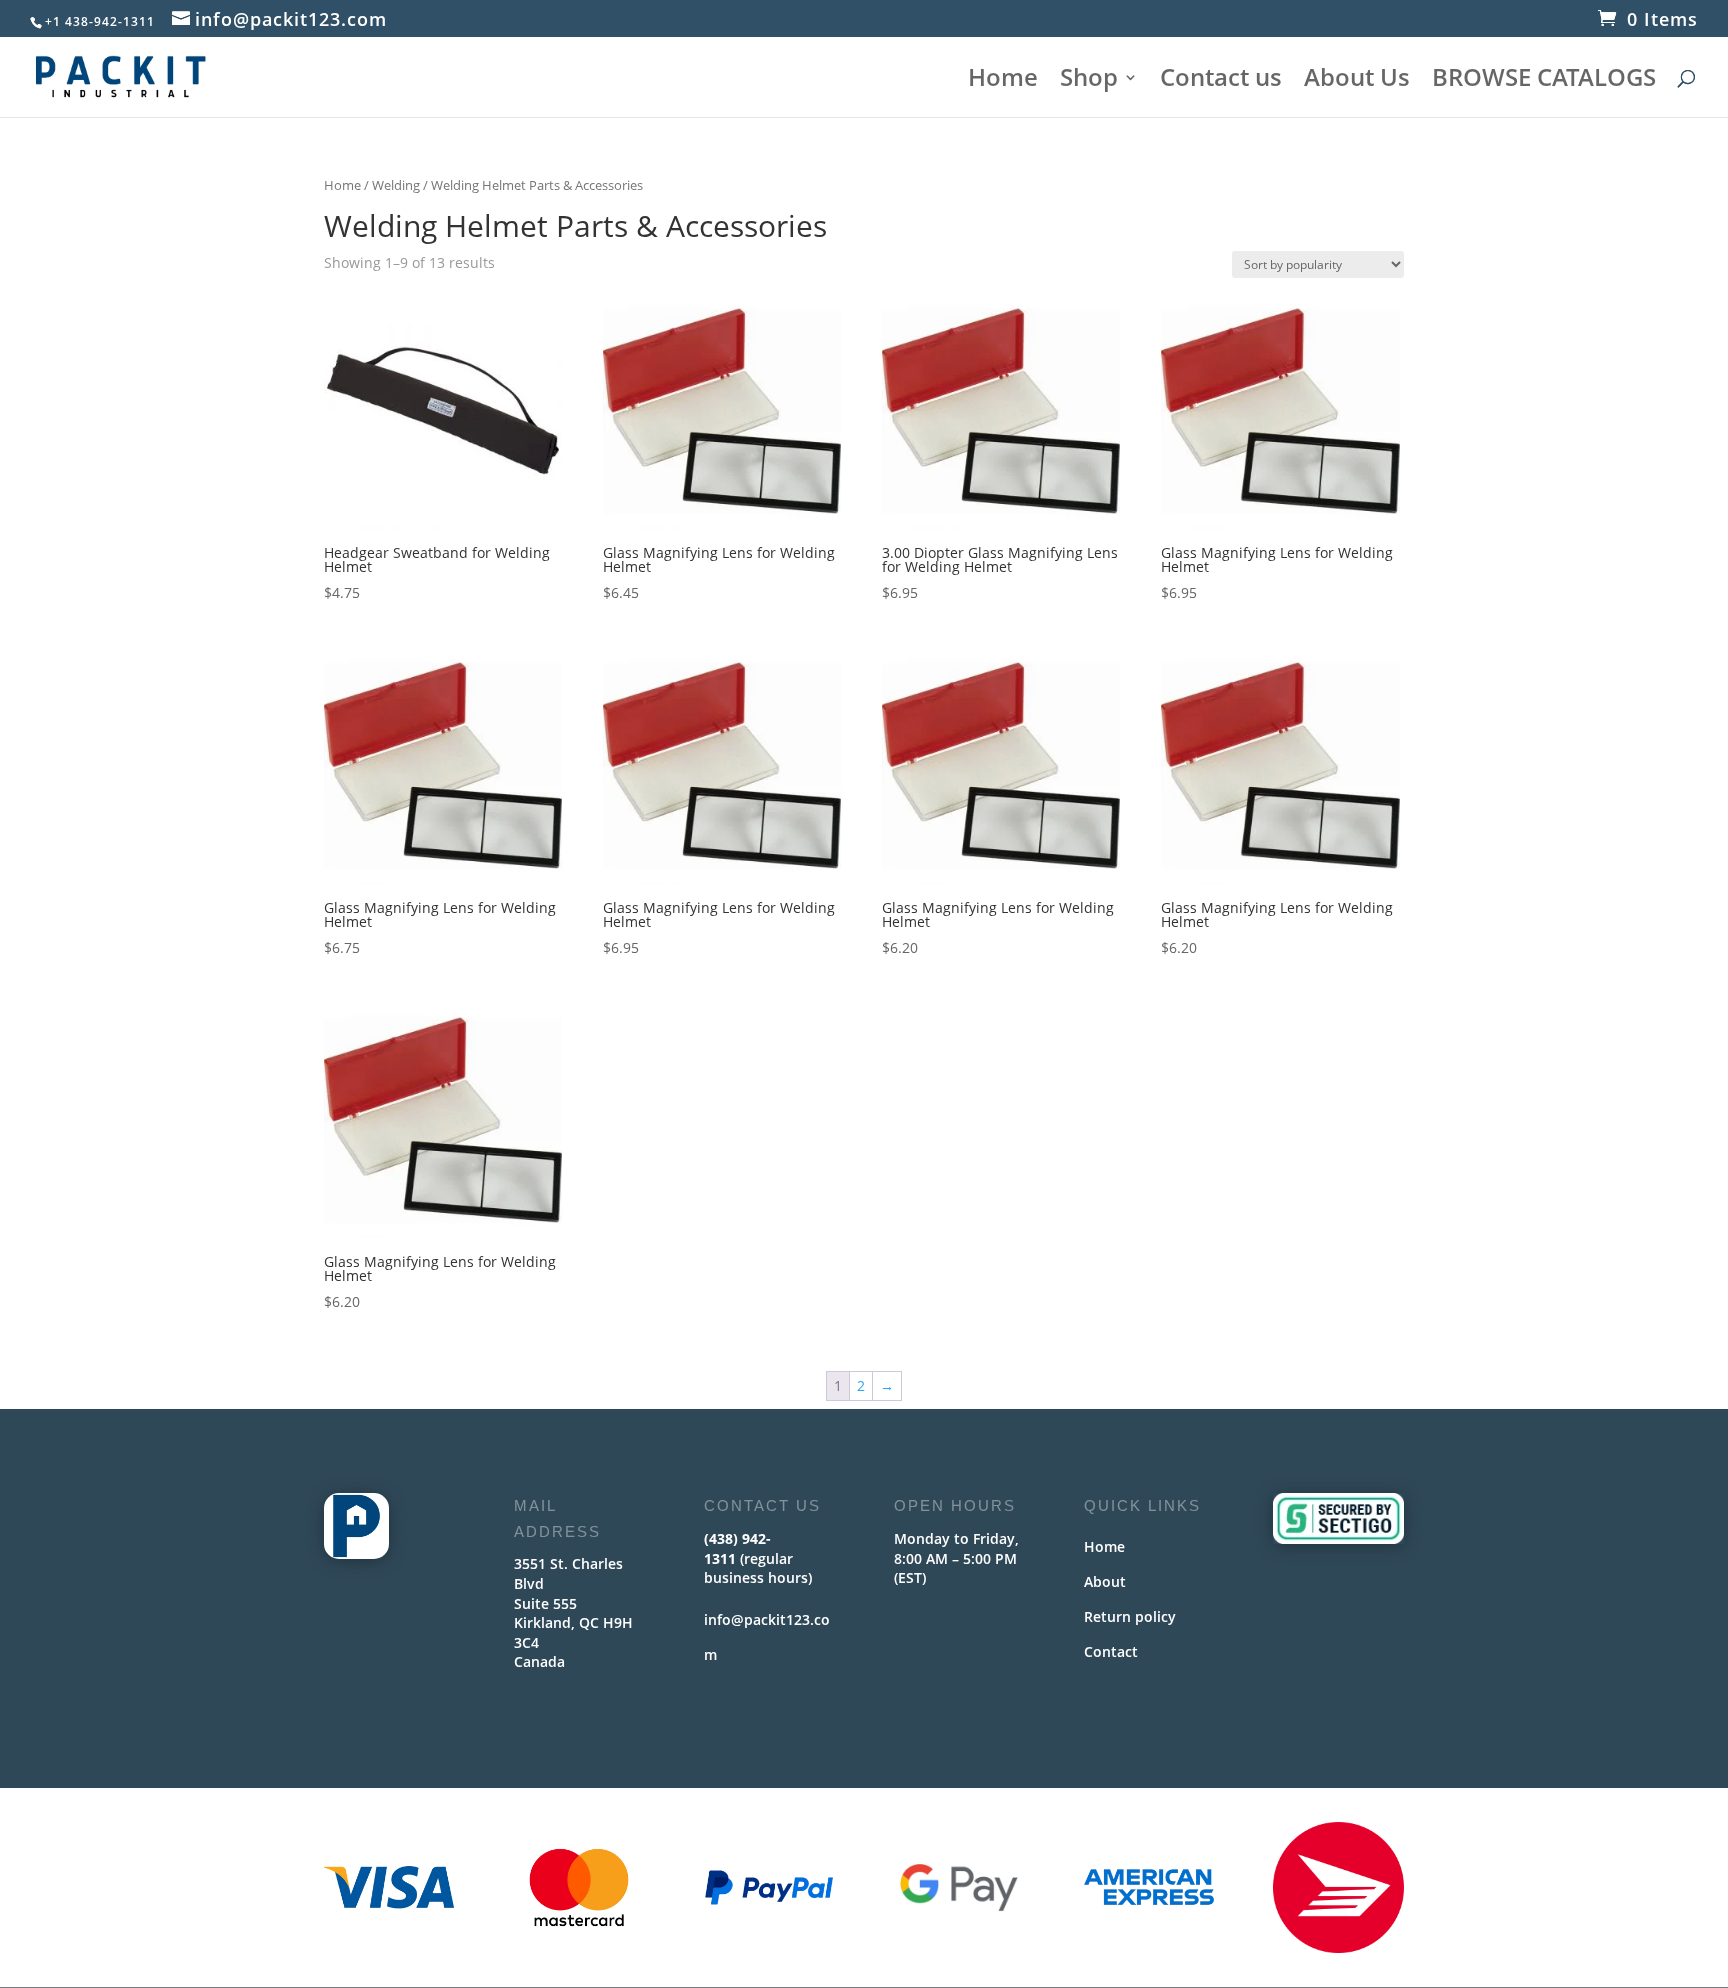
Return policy (1130, 1616)
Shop (1089, 81)
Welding (396, 185)
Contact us (1221, 81)
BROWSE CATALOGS (1544, 81)
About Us (1357, 81)
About (1105, 1581)
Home (1003, 81)
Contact (1111, 1651)
